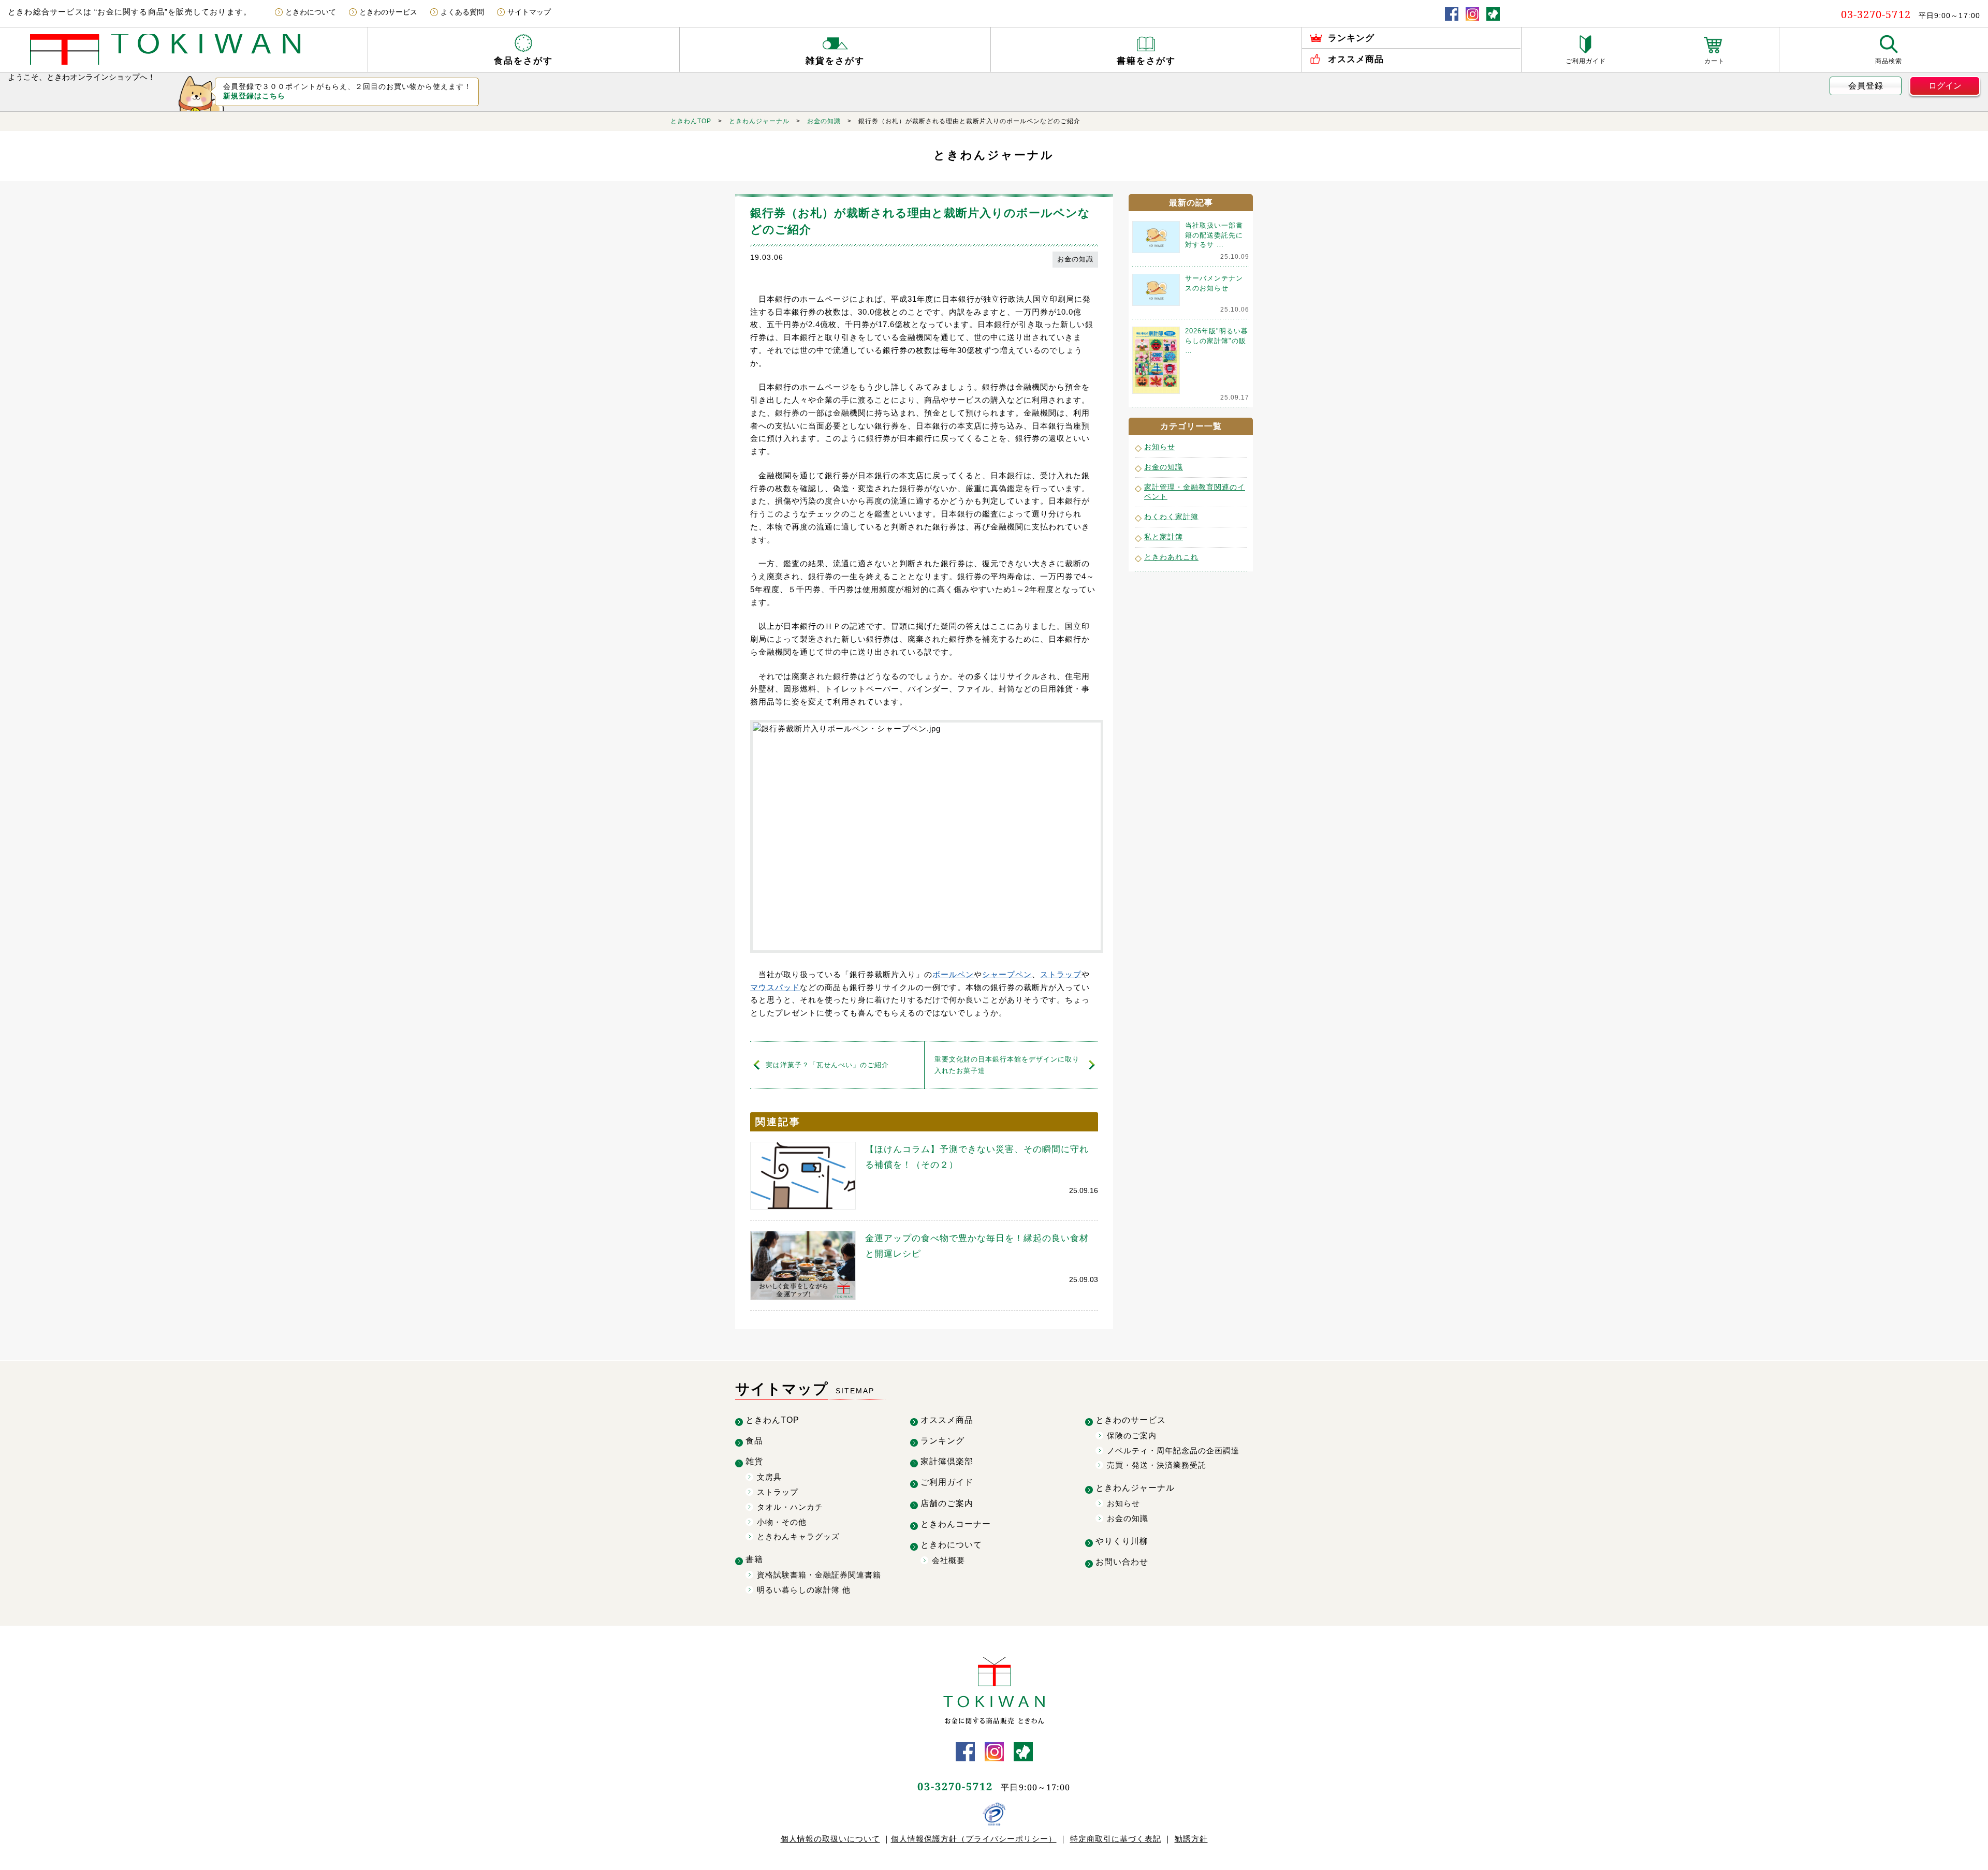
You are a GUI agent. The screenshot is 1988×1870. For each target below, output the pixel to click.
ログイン (1945, 86)
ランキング (942, 1441)
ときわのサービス (388, 12)
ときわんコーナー (956, 1524)
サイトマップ (529, 12)
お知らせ (1160, 447)
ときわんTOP (691, 121)
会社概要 (948, 1560)
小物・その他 (782, 1522)
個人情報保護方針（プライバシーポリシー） (974, 1839)
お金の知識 (824, 121)
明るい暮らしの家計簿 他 (804, 1590)
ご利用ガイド (947, 1482)
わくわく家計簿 (1171, 517)
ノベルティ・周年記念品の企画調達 (1173, 1451)
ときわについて (311, 12)
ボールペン (953, 974)
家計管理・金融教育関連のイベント (1195, 492)
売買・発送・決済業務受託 (1157, 1465)
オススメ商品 (947, 1420)
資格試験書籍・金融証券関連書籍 (819, 1575)
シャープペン (1007, 974)
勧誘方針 (1191, 1839)
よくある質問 (462, 12)
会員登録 (1866, 86)
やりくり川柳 (1122, 1541)
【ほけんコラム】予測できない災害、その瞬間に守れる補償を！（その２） (977, 1157)
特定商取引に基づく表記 (1116, 1839)
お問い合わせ (1122, 1562)
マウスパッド (775, 987)
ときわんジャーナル (759, 121)
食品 (754, 1441)
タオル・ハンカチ (790, 1507)
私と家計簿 (1164, 537)
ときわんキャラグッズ (798, 1536)
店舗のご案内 (947, 1503)
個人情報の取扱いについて (830, 1839)
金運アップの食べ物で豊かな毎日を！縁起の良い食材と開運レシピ (977, 1246)
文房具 (769, 1477)
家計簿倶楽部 (947, 1461)
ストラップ (1061, 974)
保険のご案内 (1132, 1435)
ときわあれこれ (1171, 557)
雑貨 (754, 1461)
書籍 (754, 1559)
